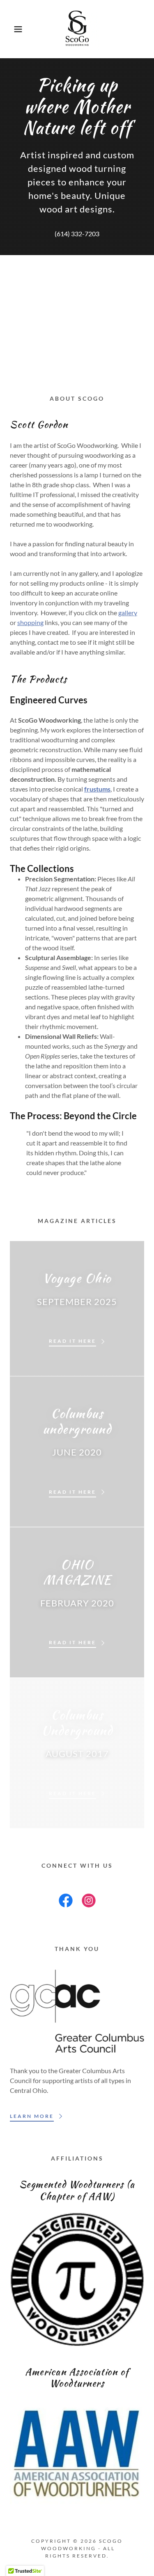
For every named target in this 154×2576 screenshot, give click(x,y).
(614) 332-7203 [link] (77, 234)
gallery (128, 613)
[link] (77, 29)
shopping (30, 622)
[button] (12, 29)
